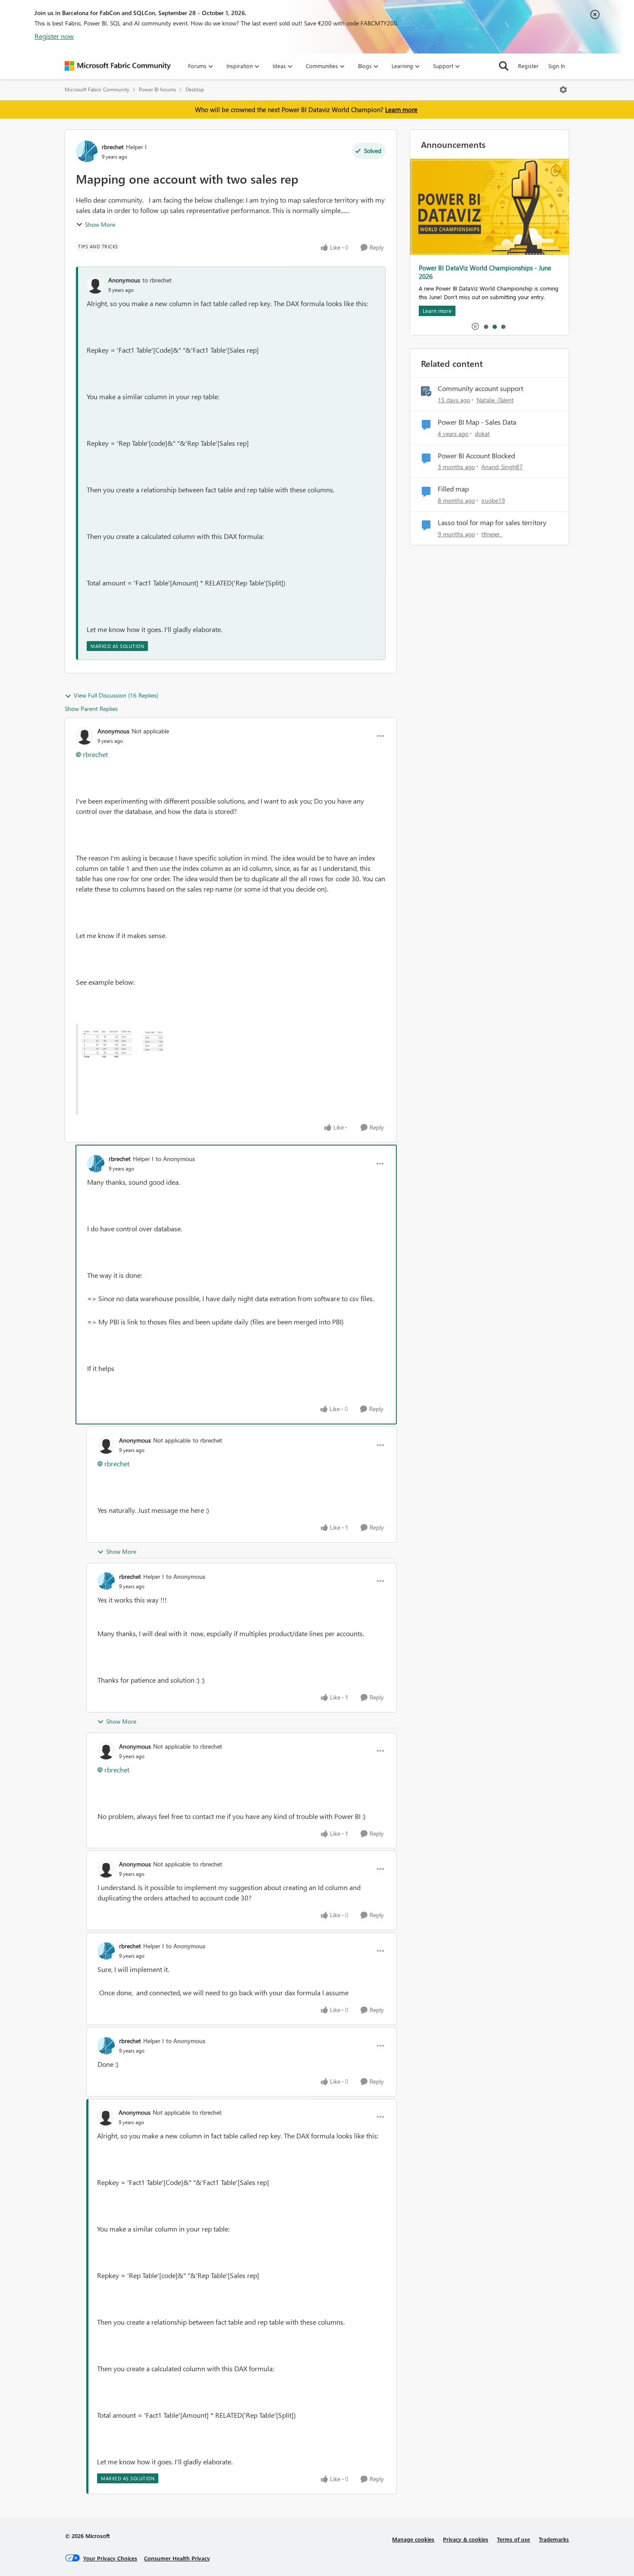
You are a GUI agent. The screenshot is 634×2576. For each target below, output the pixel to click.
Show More (100, 224)
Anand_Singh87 (502, 467)
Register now (54, 36)
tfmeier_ (492, 534)
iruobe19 (493, 500)
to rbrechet (157, 280)
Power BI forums (157, 89)
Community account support (480, 388)
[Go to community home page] (118, 66)
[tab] (486, 326)
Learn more (401, 110)
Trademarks (554, 2539)
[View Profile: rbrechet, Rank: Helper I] (87, 151)
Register (528, 66)
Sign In (557, 66)
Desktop (195, 89)
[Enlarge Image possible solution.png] (205, 1069)
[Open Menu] (563, 90)
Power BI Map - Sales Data (477, 422)
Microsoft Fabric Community (97, 89)
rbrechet (113, 147)
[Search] (504, 66)
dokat (482, 434)
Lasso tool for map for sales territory (492, 523)
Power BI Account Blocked (476, 456)
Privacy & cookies (466, 2539)
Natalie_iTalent (495, 400)
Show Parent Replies (91, 709)
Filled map (453, 489)
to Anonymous (175, 1159)
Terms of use (513, 2539)
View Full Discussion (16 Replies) (116, 695)
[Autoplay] (475, 326)
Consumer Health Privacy (177, 2558)
